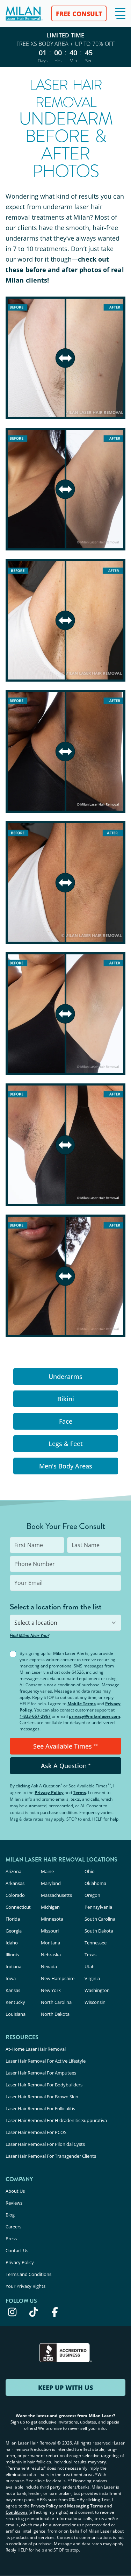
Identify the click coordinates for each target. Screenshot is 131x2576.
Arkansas (15, 1883)
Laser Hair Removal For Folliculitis (40, 2108)
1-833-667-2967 (35, 1716)
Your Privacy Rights (26, 2286)
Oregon (92, 1895)
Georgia (14, 1931)
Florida (13, 1919)
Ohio (90, 1871)
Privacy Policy (49, 1792)
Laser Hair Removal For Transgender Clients (51, 2156)
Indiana (13, 1966)
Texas (90, 1955)
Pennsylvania (98, 1907)
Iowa (11, 1978)
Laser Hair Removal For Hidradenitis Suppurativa (56, 2120)
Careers (13, 2227)
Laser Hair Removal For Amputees (41, 2073)
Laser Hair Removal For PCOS (36, 2132)
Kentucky (15, 2002)
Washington (97, 1990)
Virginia (92, 1978)
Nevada (49, 1966)
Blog (10, 2215)
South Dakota (99, 1931)
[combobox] (65, 1623)
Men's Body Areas (66, 1466)
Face (66, 1421)
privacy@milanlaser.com (94, 1716)
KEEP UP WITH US (65, 2388)
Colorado (15, 1895)
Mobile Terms (82, 1704)
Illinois (12, 1955)
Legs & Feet (66, 1444)
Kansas (13, 1990)
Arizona (13, 1871)
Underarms (65, 1376)
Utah (90, 1966)
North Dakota (55, 2014)
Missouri (50, 1931)
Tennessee (96, 1943)
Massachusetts (56, 1895)
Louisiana (16, 2014)
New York (51, 1990)
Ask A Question (66, 1766)
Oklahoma (95, 1883)
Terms (79, 1792)
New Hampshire (58, 1978)
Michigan (50, 1907)
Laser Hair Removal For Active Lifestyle (46, 2061)
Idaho (12, 1943)
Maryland (51, 1883)
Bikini (66, 1399)
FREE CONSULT (79, 14)
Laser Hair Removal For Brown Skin (42, 2097)
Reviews (14, 2203)
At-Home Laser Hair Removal (36, 2049)
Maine (47, 1871)
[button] (120, 13)
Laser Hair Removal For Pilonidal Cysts (45, 2144)
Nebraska (51, 1955)
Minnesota (52, 1919)
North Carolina (56, 2002)
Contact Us (17, 2250)
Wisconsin (95, 2002)
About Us (15, 2191)
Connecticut (18, 1907)
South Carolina (100, 1919)
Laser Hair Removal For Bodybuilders (44, 2085)
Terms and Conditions (28, 2274)
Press (11, 2239)
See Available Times (65, 1746)
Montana (50, 1943)
